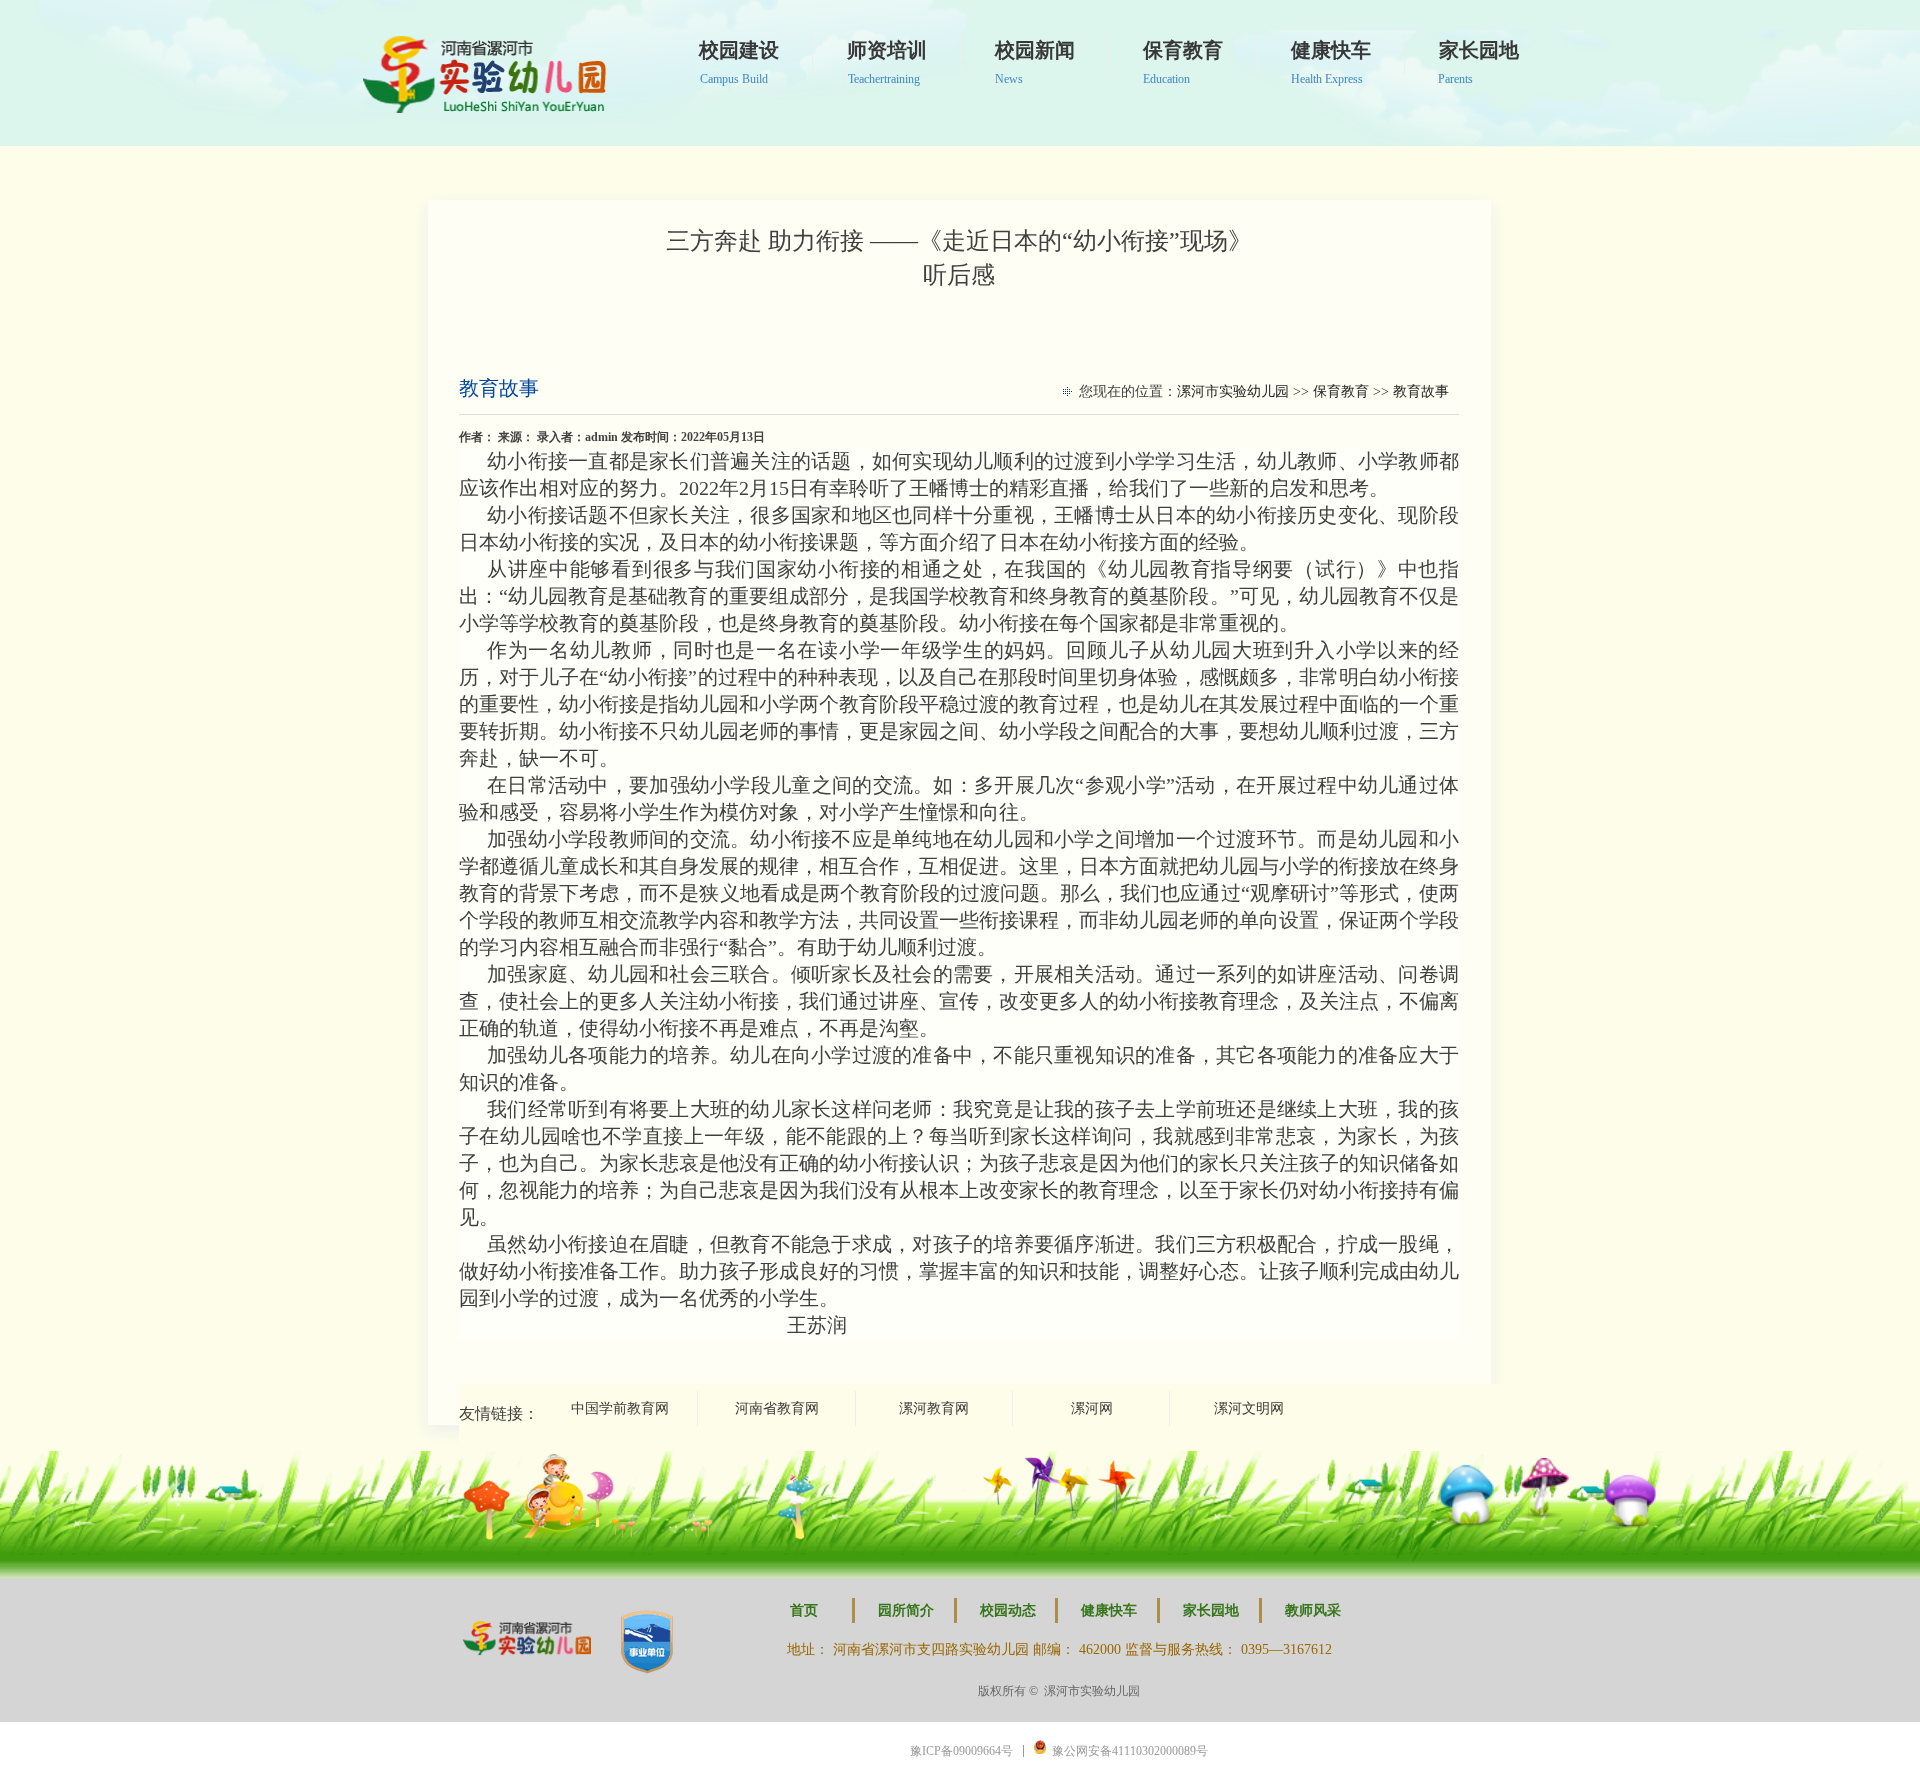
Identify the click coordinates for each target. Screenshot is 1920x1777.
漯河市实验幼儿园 (1233, 391)
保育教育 (1341, 391)
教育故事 (499, 388)
